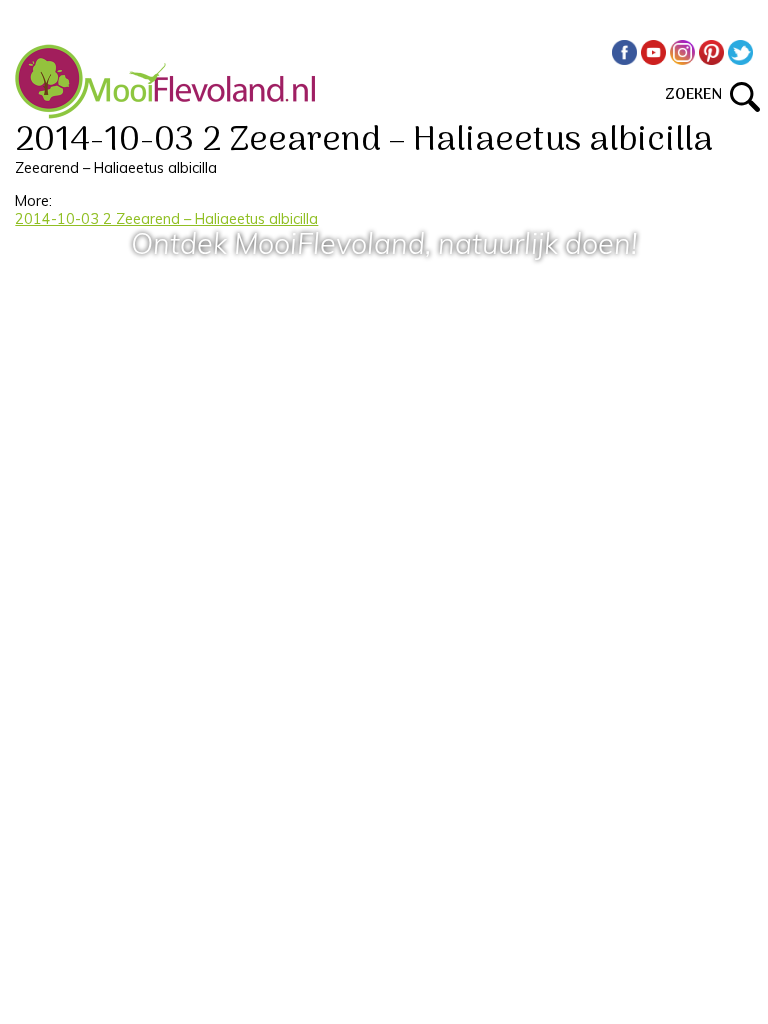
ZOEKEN (697, 95)
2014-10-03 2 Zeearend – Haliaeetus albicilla (166, 219)
